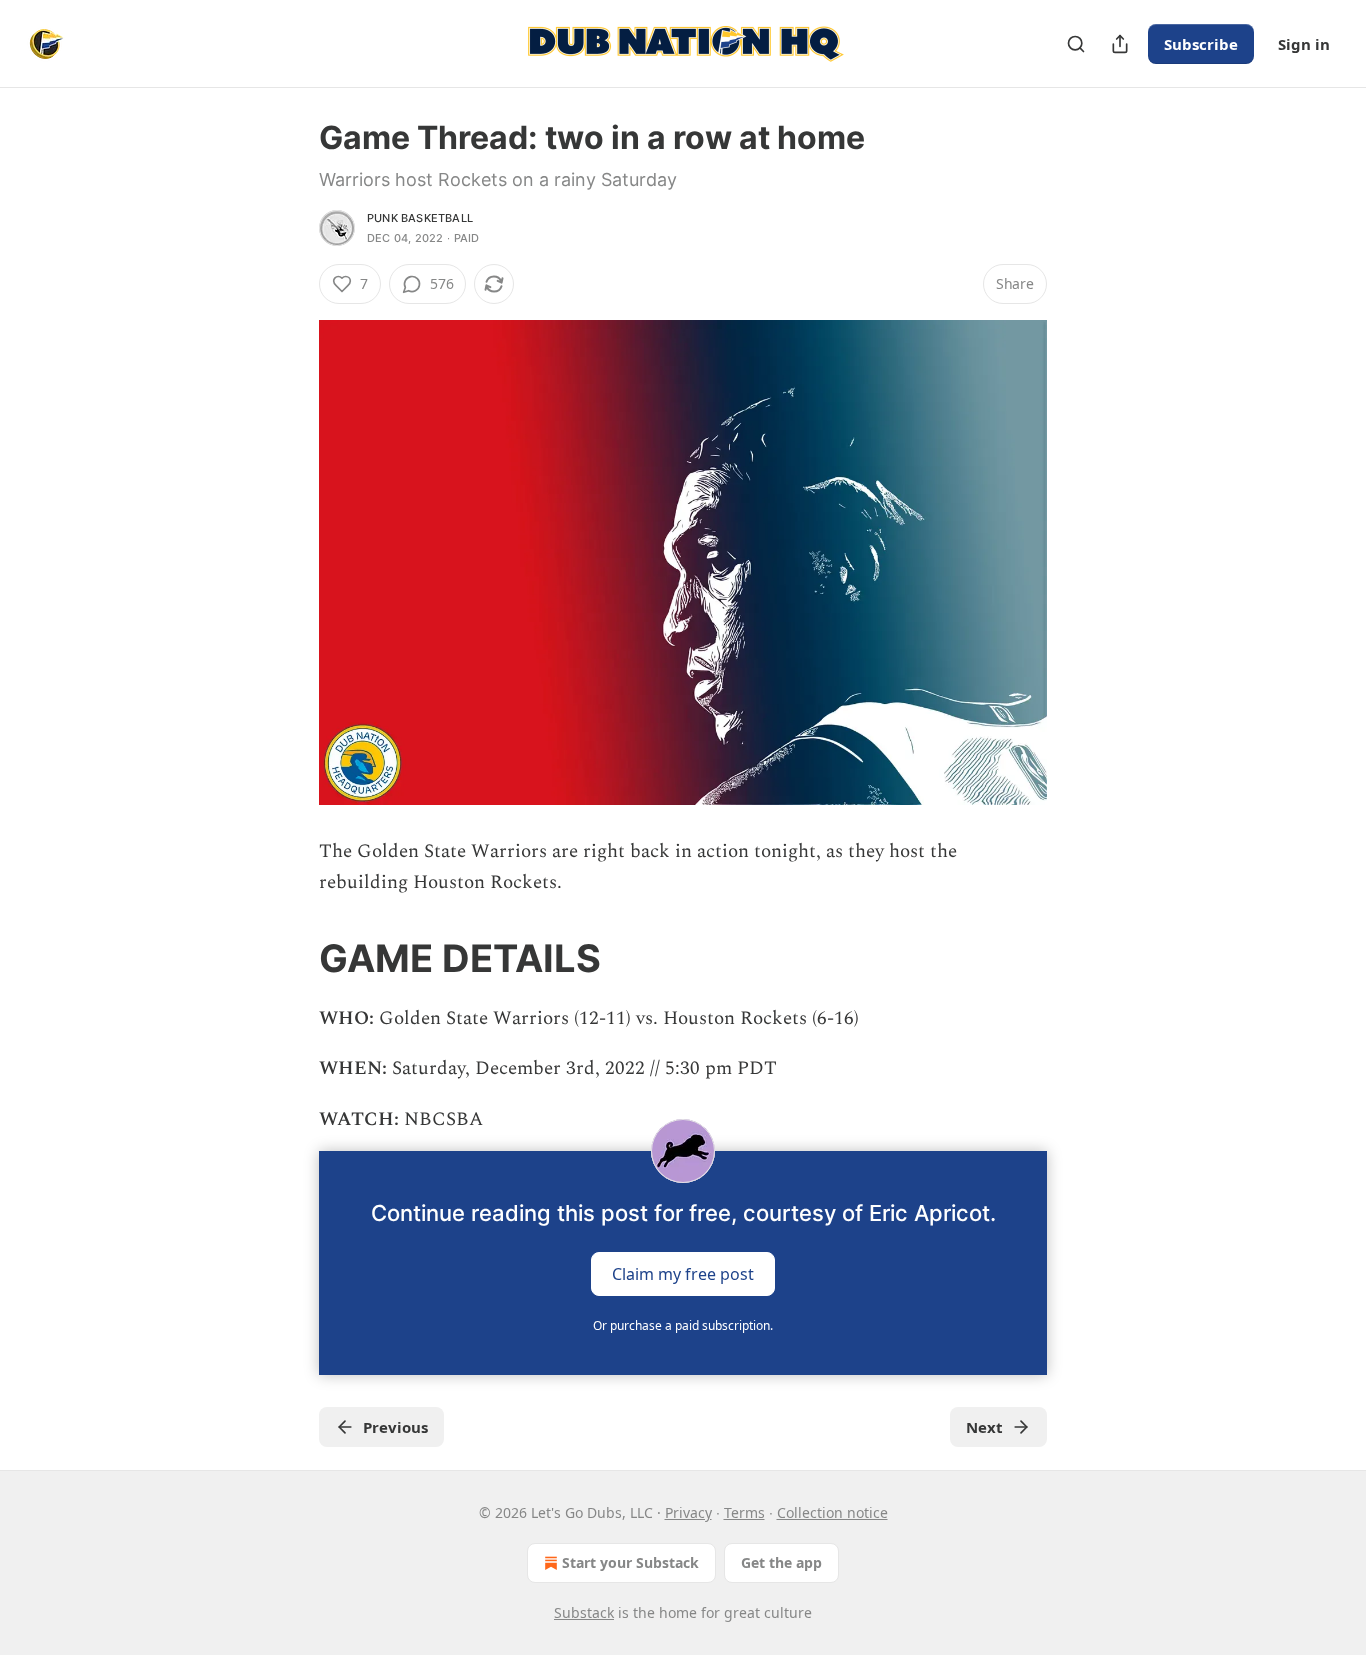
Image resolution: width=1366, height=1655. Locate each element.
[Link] (291, 958)
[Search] (1076, 44)
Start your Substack (630, 1562)
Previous (395, 1427)
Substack (584, 1612)
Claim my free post (683, 1274)
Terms (744, 1512)
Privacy (688, 1512)
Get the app (781, 1562)
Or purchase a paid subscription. (683, 1325)
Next (984, 1427)
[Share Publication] (1120, 44)
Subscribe (1201, 44)
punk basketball (420, 218)
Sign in (1304, 44)
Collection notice (832, 1512)
